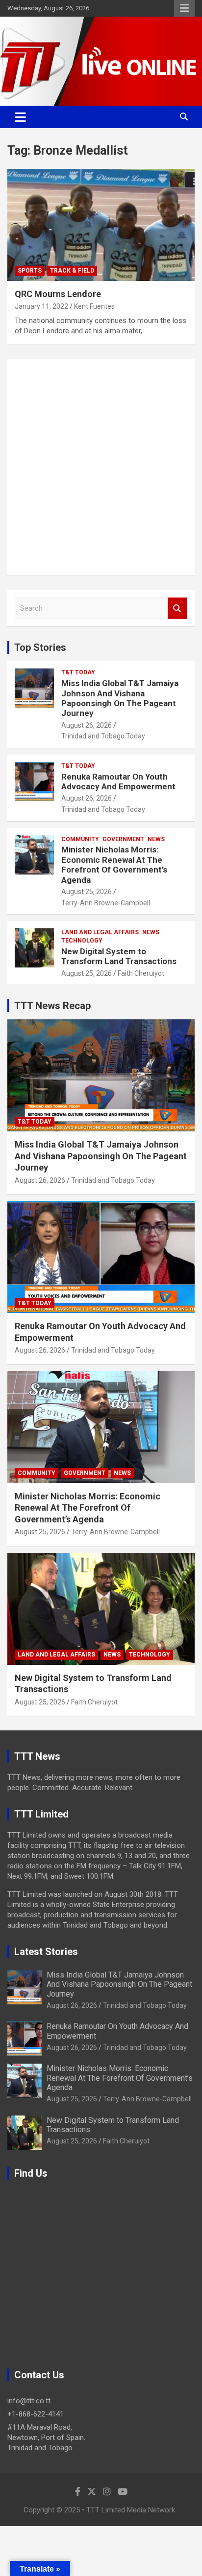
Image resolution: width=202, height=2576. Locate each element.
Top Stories (40, 647)
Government (123, 839)
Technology (82, 941)
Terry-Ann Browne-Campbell (106, 903)
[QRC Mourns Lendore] (101, 225)
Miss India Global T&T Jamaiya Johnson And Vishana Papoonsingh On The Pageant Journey (120, 698)
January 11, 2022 (41, 306)
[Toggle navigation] (20, 117)
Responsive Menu (184, 8)
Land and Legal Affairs (100, 932)
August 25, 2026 (87, 892)
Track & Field (72, 271)
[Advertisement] (101, 467)
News (156, 839)
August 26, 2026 (87, 725)
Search (177, 609)
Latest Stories (46, 1952)
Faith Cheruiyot (141, 973)
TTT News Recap (52, 1006)
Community (80, 839)
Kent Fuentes (94, 306)
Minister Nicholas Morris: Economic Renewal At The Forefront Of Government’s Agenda (114, 864)
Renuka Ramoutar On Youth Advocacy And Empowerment (118, 782)
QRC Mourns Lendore (58, 294)
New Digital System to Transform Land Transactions (119, 956)
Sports (30, 271)
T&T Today (78, 672)
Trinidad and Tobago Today (103, 736)
